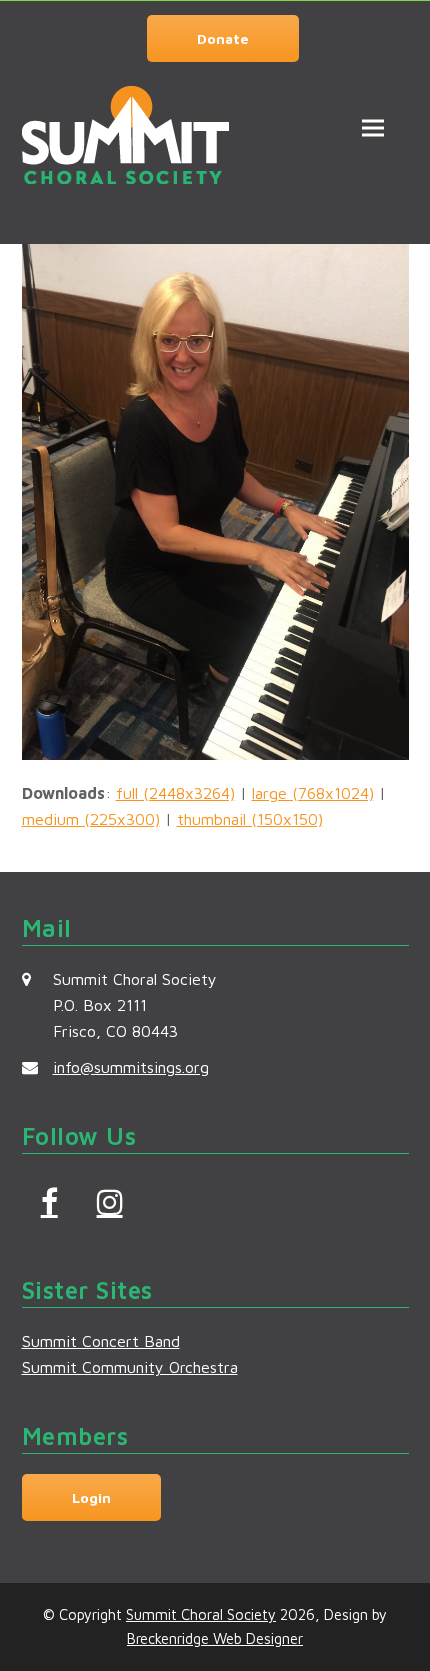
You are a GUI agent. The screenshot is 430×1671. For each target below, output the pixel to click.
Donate (223, 38)
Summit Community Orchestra (130, 1367)
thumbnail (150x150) (250, 819)
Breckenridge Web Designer (215, 1638)
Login (91, 1497)
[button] (373, 127)
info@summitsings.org (131, 1067)
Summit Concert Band (101, 1341)
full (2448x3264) (175, 793)
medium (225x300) (91, 819)
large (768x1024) (313, 793)
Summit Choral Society (201, 1614)
